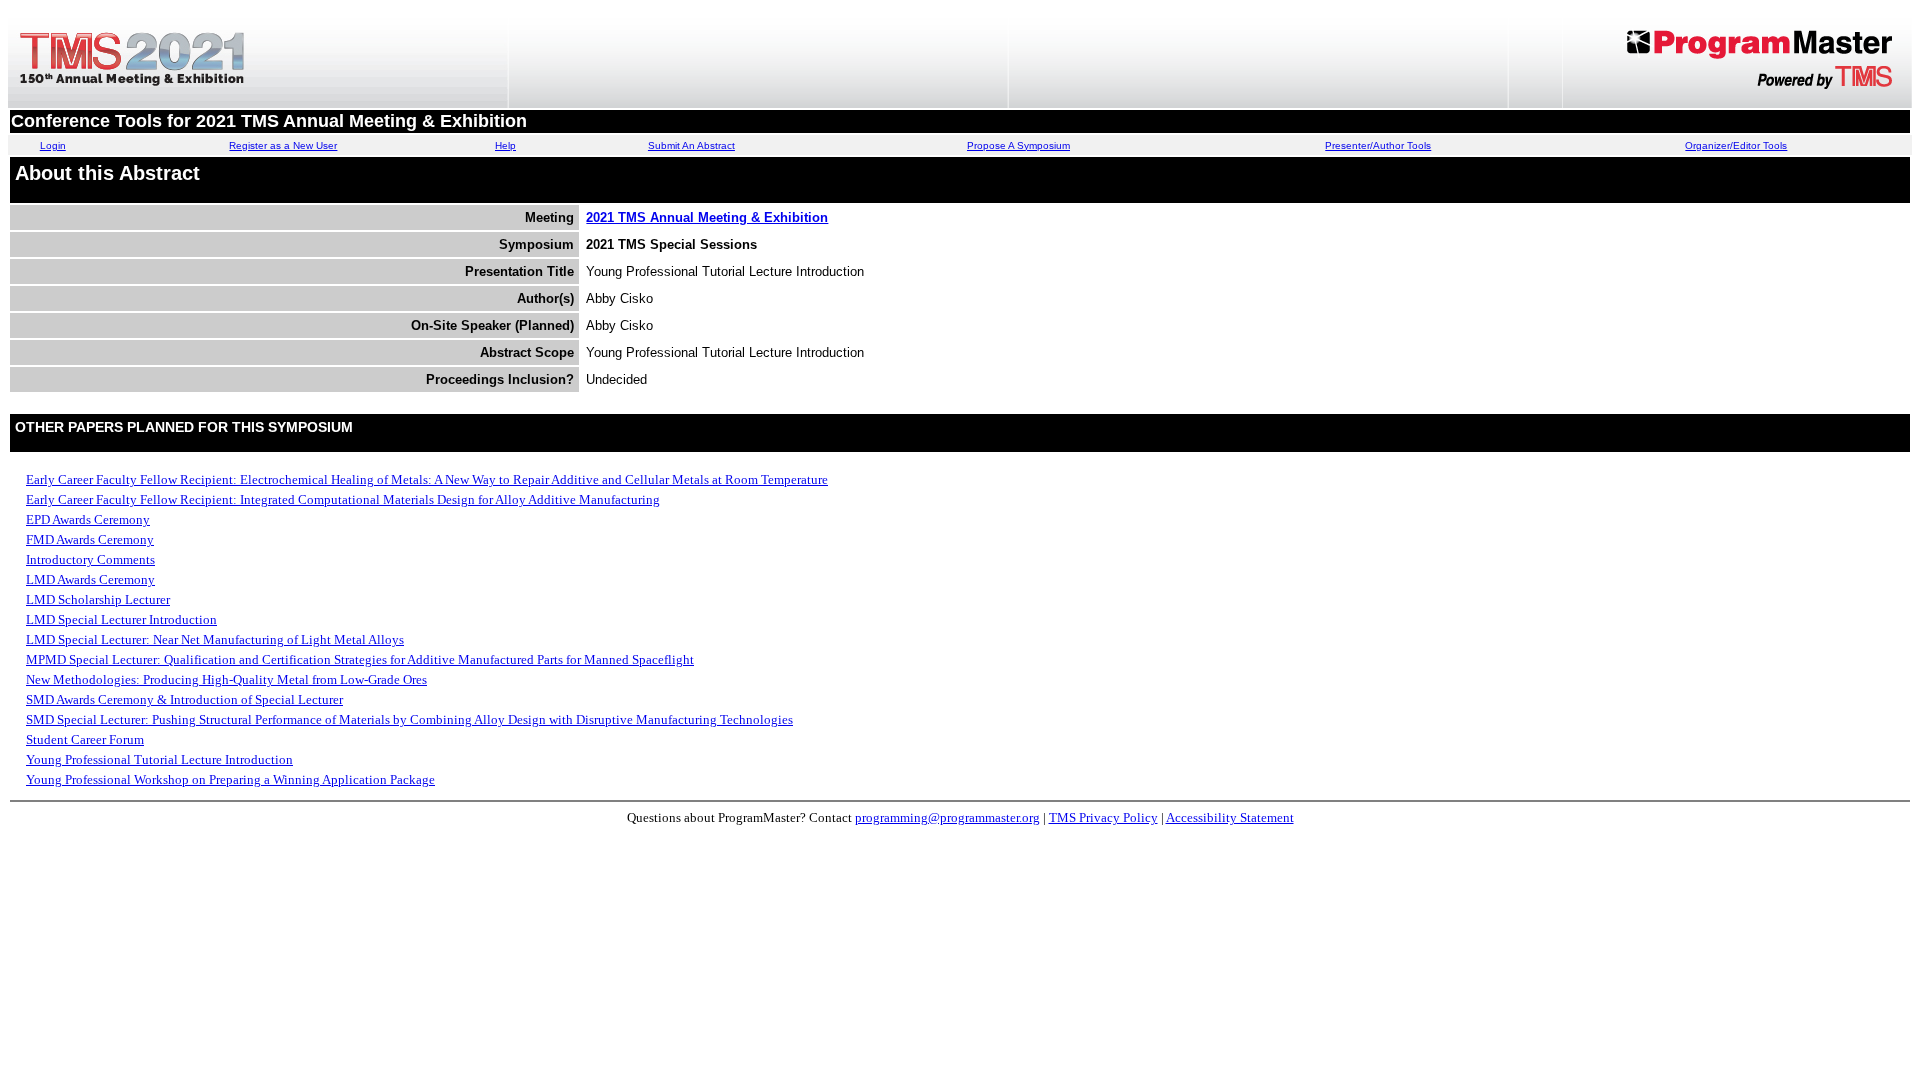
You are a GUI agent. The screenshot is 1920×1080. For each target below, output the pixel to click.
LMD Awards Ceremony (90, 579)
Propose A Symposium (1018, 145)
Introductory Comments (90, 559)
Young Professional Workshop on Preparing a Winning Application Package (230, 779)
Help (505, 145)
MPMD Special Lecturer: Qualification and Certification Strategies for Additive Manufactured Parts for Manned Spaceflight (360, 659)
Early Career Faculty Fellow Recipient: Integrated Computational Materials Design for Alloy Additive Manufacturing (343, 499)
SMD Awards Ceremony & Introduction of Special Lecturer (184, 699)
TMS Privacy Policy (1103, 817)
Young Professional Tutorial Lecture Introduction (159, 759)
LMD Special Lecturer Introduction (121, 619)
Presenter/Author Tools (1378, 145)
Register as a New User (283, 145)
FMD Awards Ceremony (90, 539)
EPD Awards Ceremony (88, 519)
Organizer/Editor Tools (1736, 145)
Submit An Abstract (691, 145)
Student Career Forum (85, 739)
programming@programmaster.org (947, 817)
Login (53, 145)
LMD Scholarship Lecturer (98, 599)
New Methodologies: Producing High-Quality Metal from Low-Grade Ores (226, 679)
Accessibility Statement (1230, 817)
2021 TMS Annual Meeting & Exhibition (707, 217)
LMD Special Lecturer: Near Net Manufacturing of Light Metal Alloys (215, 639)
